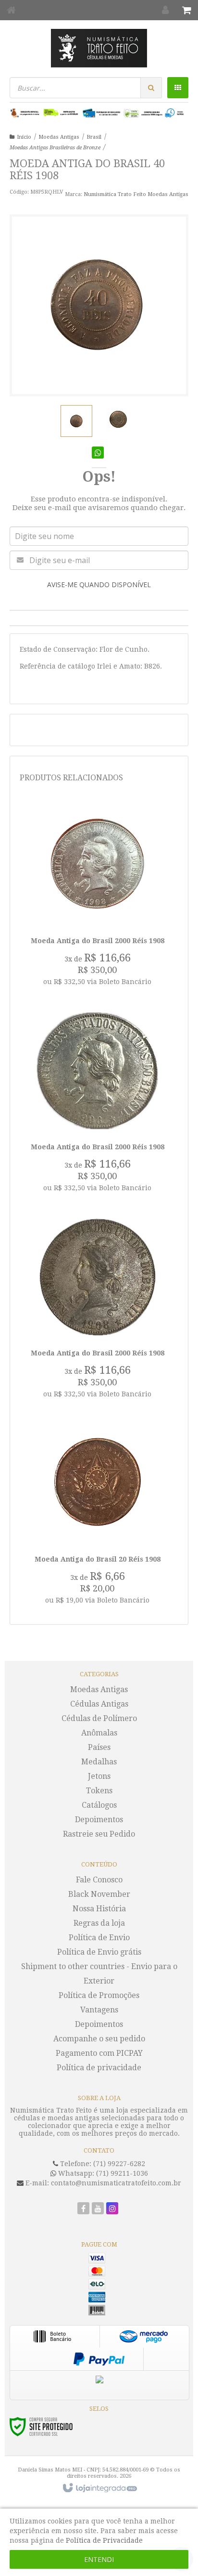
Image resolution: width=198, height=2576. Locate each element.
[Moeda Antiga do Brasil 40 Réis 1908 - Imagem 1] (76, 421)
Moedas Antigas (59, 137)
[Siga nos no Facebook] (83, 2209)
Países (99, 1747)
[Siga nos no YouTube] (98, 2209)
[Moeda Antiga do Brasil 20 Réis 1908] (98, 1516)
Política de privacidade (99, 2068)
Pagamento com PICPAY (99, 2053)
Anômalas (99, 1733)
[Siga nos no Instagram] (112, 2209)
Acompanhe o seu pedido (99, 2039)
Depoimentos (99, 1820)
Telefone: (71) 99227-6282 (102, 2164)
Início (24, 137)
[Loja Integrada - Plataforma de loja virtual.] (99, 2488)
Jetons (99, 1776)
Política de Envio (99, 1938)
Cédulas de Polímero (99, 1718)
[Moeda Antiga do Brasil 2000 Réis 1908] (98, 898)
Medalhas (99, 1762)
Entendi (99, 2559)
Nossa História (99, 1909)
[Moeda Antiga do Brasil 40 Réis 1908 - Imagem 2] (118, 420)
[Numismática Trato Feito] (99, 48)
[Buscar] (151, 88)
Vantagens (99, 2010)
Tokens (99, 1791)
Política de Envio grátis (99, 1952)
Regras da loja (99, 1923)
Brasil (94, 137)
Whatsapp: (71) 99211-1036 (102, 2173)
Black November (99, 1894)
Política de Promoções (99, 1995)
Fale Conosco (99, 1880)
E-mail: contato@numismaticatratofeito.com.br (102, 2183)
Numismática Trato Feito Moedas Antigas (136, 194)
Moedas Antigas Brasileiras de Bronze (55, 148)
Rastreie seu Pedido (99, 1834)
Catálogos (99, 1805)
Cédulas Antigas (99, 1704)
